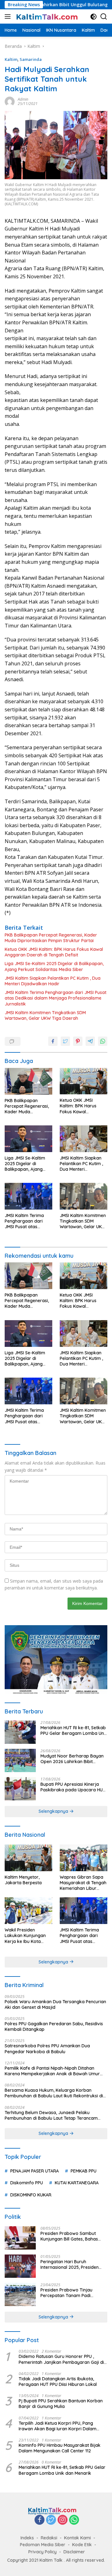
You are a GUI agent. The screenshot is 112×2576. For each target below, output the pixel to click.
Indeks (27, 2538)
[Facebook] (40, 2520)
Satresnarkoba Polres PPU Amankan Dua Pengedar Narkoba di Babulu (47, 2049)
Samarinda (31, 59)
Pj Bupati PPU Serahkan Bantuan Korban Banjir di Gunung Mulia (61, 2404)
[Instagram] (63, 2520)
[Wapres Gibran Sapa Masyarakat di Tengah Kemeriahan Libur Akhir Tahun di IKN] (84, 1858)
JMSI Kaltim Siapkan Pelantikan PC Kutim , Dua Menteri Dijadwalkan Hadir (53, 981)
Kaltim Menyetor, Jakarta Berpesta (23, 1880)
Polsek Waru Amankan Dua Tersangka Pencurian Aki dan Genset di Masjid (55, 2004)
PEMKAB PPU (84, 2171)
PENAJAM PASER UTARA (35, 2171)
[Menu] (9, 16)
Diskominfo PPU (27, 2183)
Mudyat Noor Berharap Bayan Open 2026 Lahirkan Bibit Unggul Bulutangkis (72, 1759)
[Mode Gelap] (93, 17)
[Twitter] (51, 2520)
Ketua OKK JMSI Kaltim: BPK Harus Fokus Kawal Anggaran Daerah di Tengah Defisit (54, 952)
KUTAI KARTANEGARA (77, 2183)
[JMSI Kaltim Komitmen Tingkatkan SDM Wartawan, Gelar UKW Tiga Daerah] (84, 1196)
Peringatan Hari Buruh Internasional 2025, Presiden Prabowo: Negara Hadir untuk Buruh (72, 2264)
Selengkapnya (54, 1811)
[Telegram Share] (90, 1041)
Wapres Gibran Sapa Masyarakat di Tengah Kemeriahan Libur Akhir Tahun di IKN (83, 1883)
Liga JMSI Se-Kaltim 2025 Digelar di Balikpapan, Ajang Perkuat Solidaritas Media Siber (54, 966)
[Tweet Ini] (65, 1041)
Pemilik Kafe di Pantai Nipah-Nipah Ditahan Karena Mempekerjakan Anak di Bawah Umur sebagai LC (52, 2071)
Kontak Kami (77, 2538)
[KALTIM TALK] (47, 16)
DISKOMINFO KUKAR (31, 2195)
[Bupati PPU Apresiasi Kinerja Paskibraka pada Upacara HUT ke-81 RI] (20, 1789)
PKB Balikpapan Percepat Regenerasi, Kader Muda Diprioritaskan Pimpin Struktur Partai (51, 938)
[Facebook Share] (53, 1041)
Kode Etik (82, 2545)
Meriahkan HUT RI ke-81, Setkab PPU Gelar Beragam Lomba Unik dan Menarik (74, 1730)
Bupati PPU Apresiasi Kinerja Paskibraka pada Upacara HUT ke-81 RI (73, 1787)
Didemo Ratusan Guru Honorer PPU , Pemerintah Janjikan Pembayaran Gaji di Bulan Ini (61, 2359)
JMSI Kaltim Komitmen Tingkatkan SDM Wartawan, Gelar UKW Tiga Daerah (45, 1015)
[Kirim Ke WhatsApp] (103, 1041)
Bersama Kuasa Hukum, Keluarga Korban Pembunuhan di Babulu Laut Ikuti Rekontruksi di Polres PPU (54, 2093)
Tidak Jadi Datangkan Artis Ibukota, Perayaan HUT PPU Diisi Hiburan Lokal (58, 2382)
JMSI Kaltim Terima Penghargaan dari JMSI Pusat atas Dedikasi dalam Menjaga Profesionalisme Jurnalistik (56, 998)
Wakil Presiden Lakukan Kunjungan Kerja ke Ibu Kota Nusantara (25, 1936)
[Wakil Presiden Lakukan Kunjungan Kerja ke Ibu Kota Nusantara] (28, 1911)
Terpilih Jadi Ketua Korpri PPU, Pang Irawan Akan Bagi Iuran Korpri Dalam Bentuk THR (58, 2426)
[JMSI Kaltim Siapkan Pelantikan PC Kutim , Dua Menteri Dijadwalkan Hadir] (84, 1139)
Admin (23, 99)
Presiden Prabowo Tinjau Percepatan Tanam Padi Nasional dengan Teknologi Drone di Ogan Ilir (69, 2293)
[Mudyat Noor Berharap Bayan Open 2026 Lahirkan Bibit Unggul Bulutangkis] (20, 1760)
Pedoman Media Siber (43, 2545)
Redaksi (49, 2538)
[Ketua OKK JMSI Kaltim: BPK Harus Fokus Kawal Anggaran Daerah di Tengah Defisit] (84, 1081)
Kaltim (11, 59)
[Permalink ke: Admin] (10, 101)
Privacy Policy (42, 2552)
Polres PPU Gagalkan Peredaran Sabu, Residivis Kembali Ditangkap (54, 2027)
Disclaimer (74, 2552)
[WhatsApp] (74, 2520)
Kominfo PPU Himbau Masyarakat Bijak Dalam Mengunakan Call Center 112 (60, 2448)
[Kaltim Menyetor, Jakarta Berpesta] (28, 1858)
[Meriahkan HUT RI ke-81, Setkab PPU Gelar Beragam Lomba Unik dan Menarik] (20, 1732)
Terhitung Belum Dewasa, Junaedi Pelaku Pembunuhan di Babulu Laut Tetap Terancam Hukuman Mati (51, 2115)
